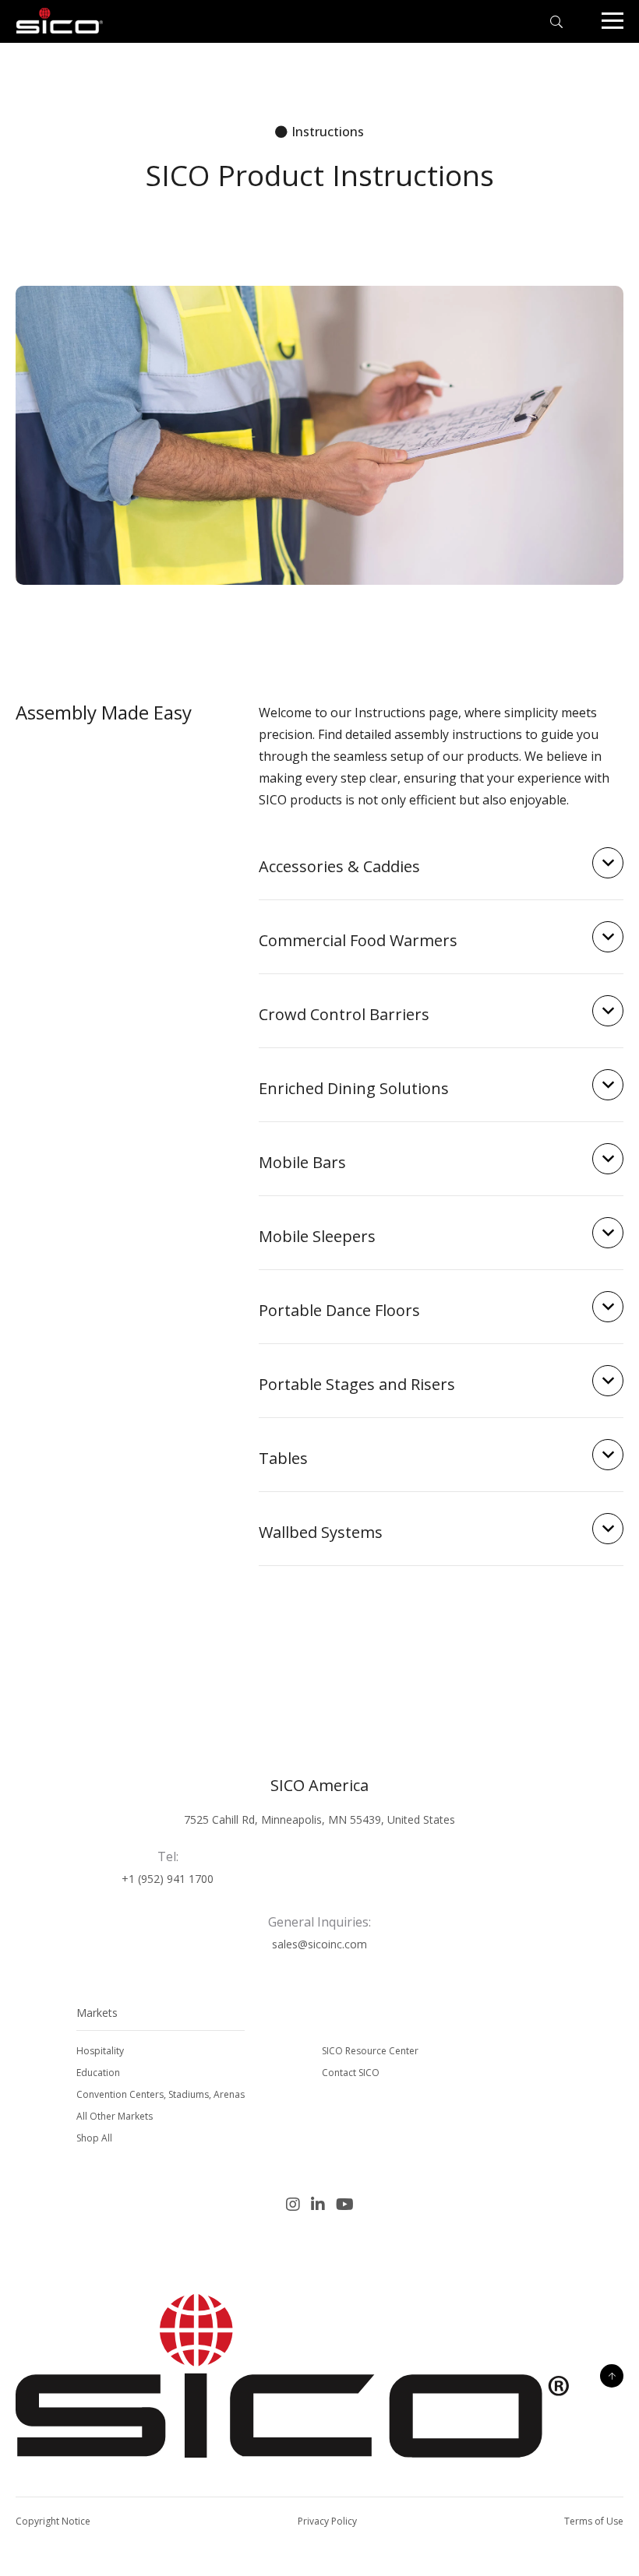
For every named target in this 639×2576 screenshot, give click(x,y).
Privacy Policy (327, 2521)
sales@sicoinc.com (319, 1944)
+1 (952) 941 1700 (168, 1879)
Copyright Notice (53, 2521)
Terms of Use (594, 2521)
